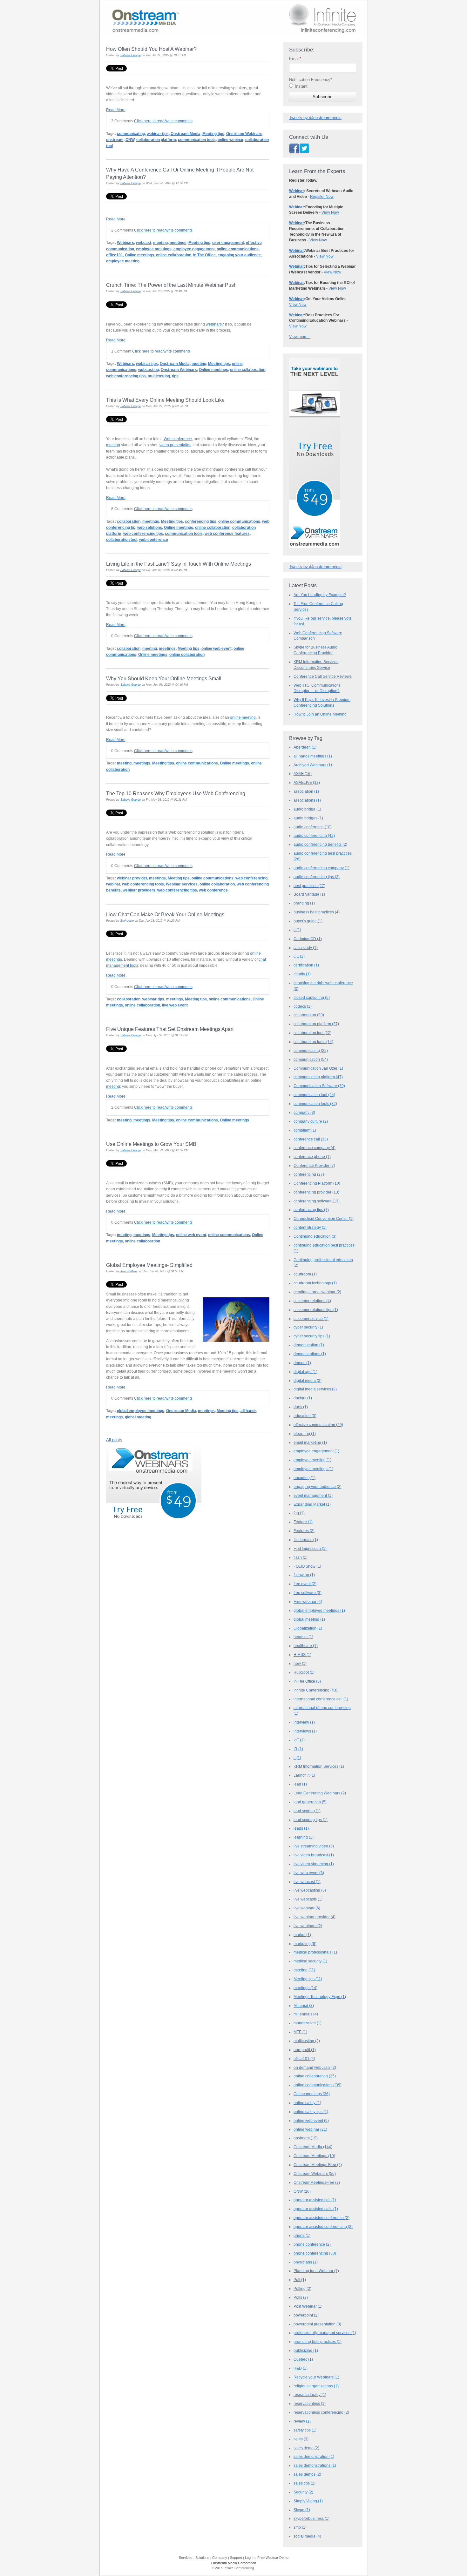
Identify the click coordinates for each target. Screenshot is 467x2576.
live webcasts (308, 1899)
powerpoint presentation (317, 2324)
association (306, 791)
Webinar (297, 191)
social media (307, 2536)
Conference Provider (314, 1166)
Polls (301, 2297)
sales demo (306, 2448)
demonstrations (310, 1354)
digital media (308, 1381)
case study (306, 948)
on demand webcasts (315, 2068)
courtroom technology (315, 1283)
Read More (116, 110)
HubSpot (304, 1672)
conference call (311, 1139)
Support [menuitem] (236, 2558)
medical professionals (315, 1952)
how (300, 1664)
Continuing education (315, 1236)
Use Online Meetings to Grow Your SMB (151, 1144)
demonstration (309, 1345)
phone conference (312, 2244)
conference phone (312, 1157)
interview (304, 1722)
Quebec (303, 2359)
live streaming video (314, 1846)
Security (303, 2492)
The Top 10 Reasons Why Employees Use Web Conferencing (176, 793)
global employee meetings (141, 1411)
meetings (178, 242)
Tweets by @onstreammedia (315, 118)
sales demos (307, 2474)
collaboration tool (122, 539)
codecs (303, 1006)
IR (298, 1749)
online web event (217, 648)
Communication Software (319, 1086)
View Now (330, 212)
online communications (238, 249)
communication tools (197, 140)
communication (311, 1059)
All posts (114, 1440)
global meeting (138, 1417)
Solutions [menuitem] (202, 2558)
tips (175, 376)
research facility (310, 2395)
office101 (115, 255)
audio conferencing (314, 836)
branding (304, 903)
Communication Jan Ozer (318, 1068)
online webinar (230, 140)
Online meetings (139, 255)
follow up (304, 1575)
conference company (315, 1148)
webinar (113, 884)
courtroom (305, 1274)
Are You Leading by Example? (320, 595)
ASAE (303, 774)
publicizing (306, 2351)
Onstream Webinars (244, 134)
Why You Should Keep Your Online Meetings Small (164, 678)
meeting (160, 242)
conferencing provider (316, 1192)
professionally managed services (325, 2333)
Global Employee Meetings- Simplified (149, 1265)
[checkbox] (323, 88)
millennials (306, 2014)
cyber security (308, 1327)
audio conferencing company (321, 868)
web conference (154, 539)
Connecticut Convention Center (324, 1219)
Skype (302, 2510)
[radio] (323, 88)
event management (313, 1496)
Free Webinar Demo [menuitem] (273, 2558)
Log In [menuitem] (250, 2558)
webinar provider (132, 878)
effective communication (318, 1425)
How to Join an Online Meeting (320, 714)
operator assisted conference (321, 2218)
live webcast (307, 1882)
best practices (309, 886)
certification (306, 965)
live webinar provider (315, 1917)
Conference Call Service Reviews (323, 676)
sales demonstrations (315, 2465)
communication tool (314, 1095)
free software (308, 1593)
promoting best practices (318, 2342)
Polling (302, 2289)
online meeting (243, 717)
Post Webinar (308, 2306)
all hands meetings (313, 756)
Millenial (304, 2006)
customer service (311, 1319)
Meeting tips (213, 134)
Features (304, 1531)
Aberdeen (305, 747)
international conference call (321, 1699)
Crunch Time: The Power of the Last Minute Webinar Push (171, 285)
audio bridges (308, 818)
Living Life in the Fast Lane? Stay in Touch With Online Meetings (179, 564)
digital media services (315, 1389)
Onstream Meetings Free (318, 2165)
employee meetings (154, 249)
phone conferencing (315, 2253)
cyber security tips (312, 1336)
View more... (300, 337)
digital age (305, 1372)
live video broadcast (314, 1855)
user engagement (228, 242)
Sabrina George (131, 55)
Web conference (178, 439)
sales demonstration (314, 2457)
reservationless (310, 2404)
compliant (305, 1130)
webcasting (149, 370)
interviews (305, 1731)
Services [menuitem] (186, 2558)
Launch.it (304, 1775)
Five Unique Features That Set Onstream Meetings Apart (170, 1029)
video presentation (176, 445)
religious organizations (316, 2386)
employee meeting (123, 261)
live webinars (308, 1926)
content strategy (310, 1227)
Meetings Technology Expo (320, 1997)
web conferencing (251, 878)
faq (299, 1513)
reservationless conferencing (321, 2412)
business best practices (317, 912)
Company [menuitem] (220, 2558)
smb (300, 2527)
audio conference (313, 827)
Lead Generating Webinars (320, 1793)
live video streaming (314, 1864)
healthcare (306, 1646)
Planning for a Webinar (316, 2271)
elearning (305, 1434)
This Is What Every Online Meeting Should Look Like (165, 400)
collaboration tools (313, 1042)
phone (302, 2236)
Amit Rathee (129, 1271)
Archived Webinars (313, 765)
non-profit (305, 2050)
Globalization (308, 1628)
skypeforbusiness (311, 2519)
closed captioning (312, 998)
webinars (214, 324)
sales (301, 2439)
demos (302, 1363)
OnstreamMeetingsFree (317, 2183)
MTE (300, 2032)
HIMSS (302, 1655)
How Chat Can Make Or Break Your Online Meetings (165, 914)
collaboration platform (156, 140)
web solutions (150, 527)
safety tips (305, 2430)
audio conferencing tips (317, 877)
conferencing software (317, 1201)
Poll (300, 2280)
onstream (115, 140)
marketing (305, 1944)
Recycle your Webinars (316, 2377)
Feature (303, 1522)
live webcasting (310, 1890)
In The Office (204, 255)
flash (301, 1557)
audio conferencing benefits (320, 844)
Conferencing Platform (317, 1183)
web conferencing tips (126, 376)
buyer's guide (308, 921)
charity (302, 974)
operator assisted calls (316, 2209)
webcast (144, 242)
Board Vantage (309, 894)
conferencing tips (201, 521)
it (297, 1758)
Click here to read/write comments (163, 121)
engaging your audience (239, 255)
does (301, 1407)
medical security (310, 1961)
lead (300, 1784)
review (302, 2421)
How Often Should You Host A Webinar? (151, 49)
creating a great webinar (317, 1292)
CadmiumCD (308, 939)
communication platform (318, 1077)
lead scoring (307, 1811)
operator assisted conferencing (323, 2227)
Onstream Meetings (314, 2156)
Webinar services (182, 884)
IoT (299, 1740)
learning (304, 1837)
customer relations (312, 1301)
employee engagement (194, 249)
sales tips (305, 2483)
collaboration (129, 521)
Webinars (125, 242)
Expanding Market (312, 1504)
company (304, 1113)
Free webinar (308, 1602)
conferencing (309, 1174)
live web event (175, 1005)
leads (301, 1828)
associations (307, 800)
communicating (131, 134)
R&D (301, 2368)
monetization (308, 2023)
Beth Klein (127, 921)
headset (303, 1637)
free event (305, 1584)
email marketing (310, 1443)
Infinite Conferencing (315, 1690)
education (305, 1416)
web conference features (227, 533)
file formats (306, 1540)
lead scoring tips (311, 1820)
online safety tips (311, 2112)
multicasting (159, 376)
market (302, 1935)
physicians (306, 2262)
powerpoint (306, 2315)
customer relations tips (316, 1310)
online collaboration (174, 255)
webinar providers (139, 890)
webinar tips (158, 134)
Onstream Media (186, 134)
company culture (311, 1121)
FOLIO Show (307, 1566)
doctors (303, 1398)
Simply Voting (308, 2501)
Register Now (322, 197)
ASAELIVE (307, 783)
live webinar (307, 1908)
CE (299, 956)
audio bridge (307, 809)
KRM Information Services (319, 1766)
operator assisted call (315, 2200)
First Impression (310, 1549)
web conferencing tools (143, 884)
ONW (130, 140)
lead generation (310, 1802)
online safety (307, 2103)
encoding (305, 1478)
